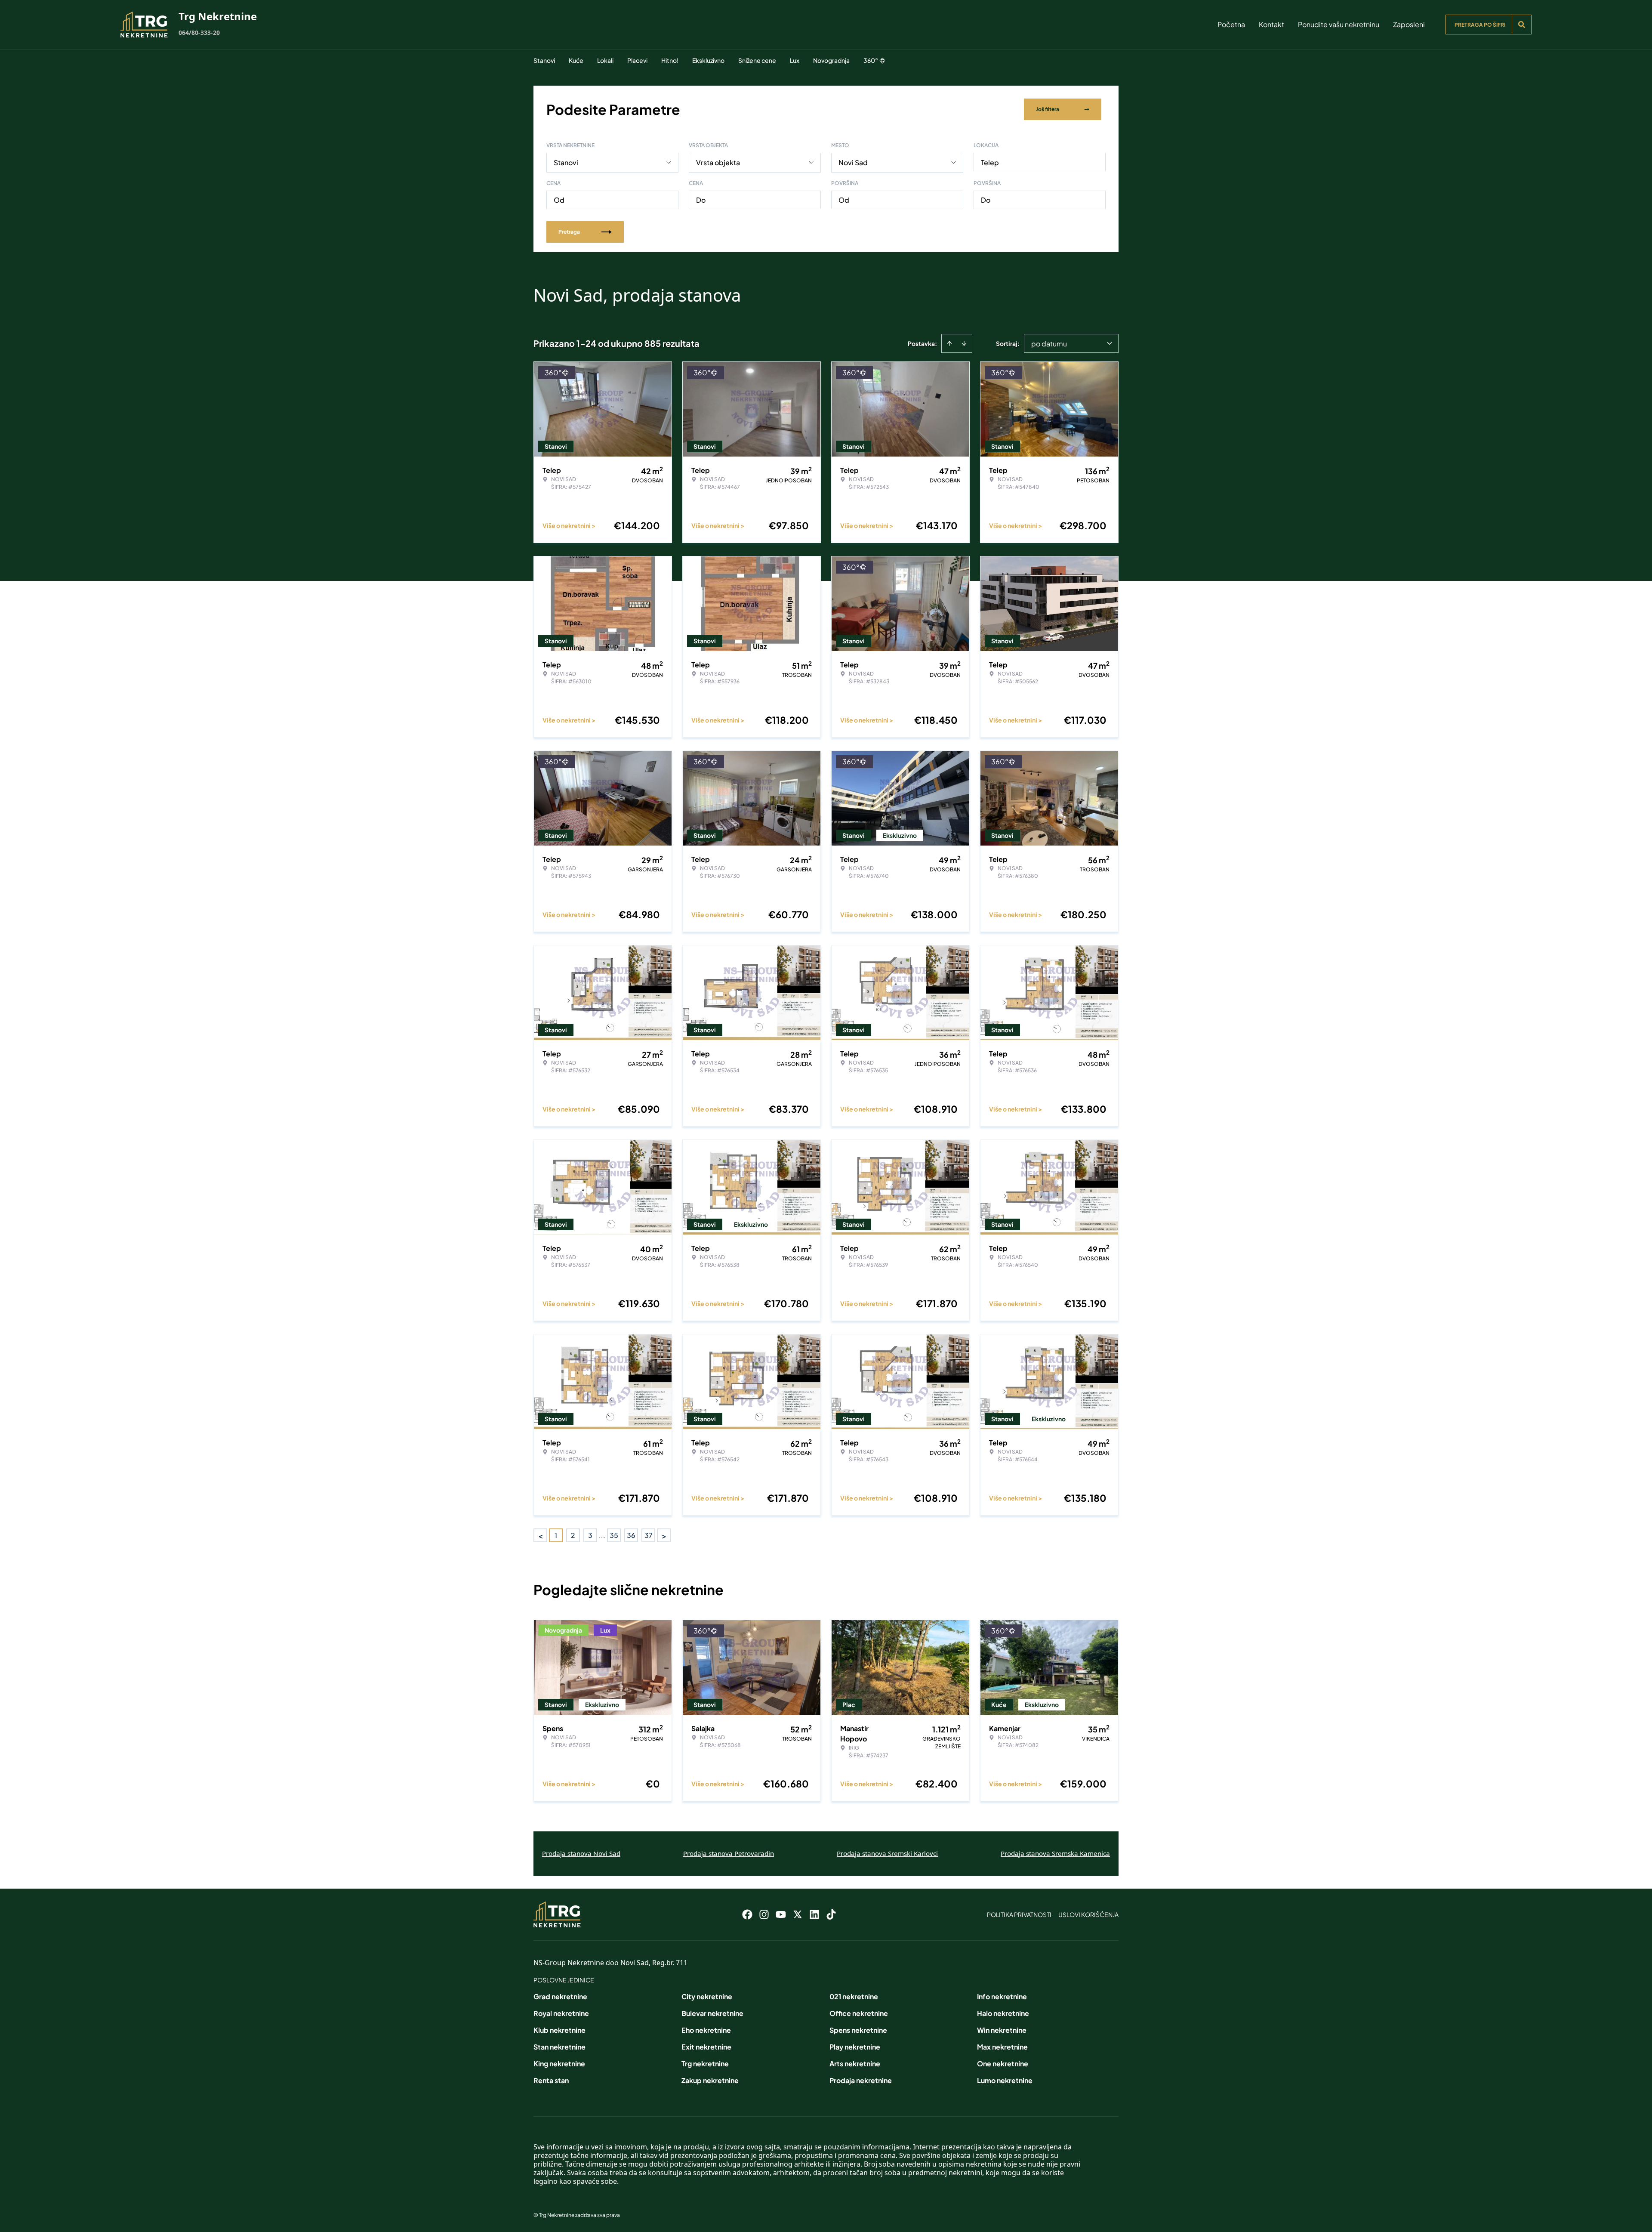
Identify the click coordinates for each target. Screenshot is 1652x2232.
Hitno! (670, 60)
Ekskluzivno (708, 60)
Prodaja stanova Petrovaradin (729, 1853)
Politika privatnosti (1019, 1914)
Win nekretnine (1002, 2030)
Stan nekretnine (559, 2047)
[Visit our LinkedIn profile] (814, 1914)
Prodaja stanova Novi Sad (581, 1853)
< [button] (541, 1536)
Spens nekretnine (858, 2030)
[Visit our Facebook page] (747, 1914)
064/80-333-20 (199, 32)
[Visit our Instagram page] (764, 1914)
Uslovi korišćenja (1088, 1914)
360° (871, 60)
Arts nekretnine (855, 2064)
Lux (795, 60)
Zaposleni (1409, 24)
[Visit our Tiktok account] (831, 1914)
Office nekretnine (859, 2013)
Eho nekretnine (706, 2030)
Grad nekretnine (560, 1996)
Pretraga (569, 232)
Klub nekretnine (559, 2030)
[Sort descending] (964, 343)
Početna (1231, 24)
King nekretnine (559, 2064)
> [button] (664, 1536)
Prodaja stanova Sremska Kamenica (1055, 1853)
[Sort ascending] (949, 343)
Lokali (605, 60)
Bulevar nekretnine (712, 2013)
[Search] (1522, 25)
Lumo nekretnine (1005, 2080)
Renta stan (551, 2080)
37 (649, 1535)
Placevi (637, 60)
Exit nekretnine (706, 2047)
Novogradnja (831, 60)
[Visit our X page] (798, 1914)
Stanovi (544, 60)
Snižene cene (757, 60)
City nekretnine (707, 1996)
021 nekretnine (854, 1996)
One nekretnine (1003, 2064)
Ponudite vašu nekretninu (1339, 24)
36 (631, 1535)
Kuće (576, 60)
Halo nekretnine (1003, 2013)
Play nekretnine (855, 2047)
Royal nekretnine (561, 2013)
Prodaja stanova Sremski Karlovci (887, 1853)
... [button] (602, 1535)
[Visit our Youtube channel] (781, 1914)
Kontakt (1271, 24)
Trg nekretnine (705, 2064)
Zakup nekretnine (710, 2080)
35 (614, 1535)
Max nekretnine (1002, 2047)
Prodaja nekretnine (861, 2080)
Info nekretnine (1002, 1996)
